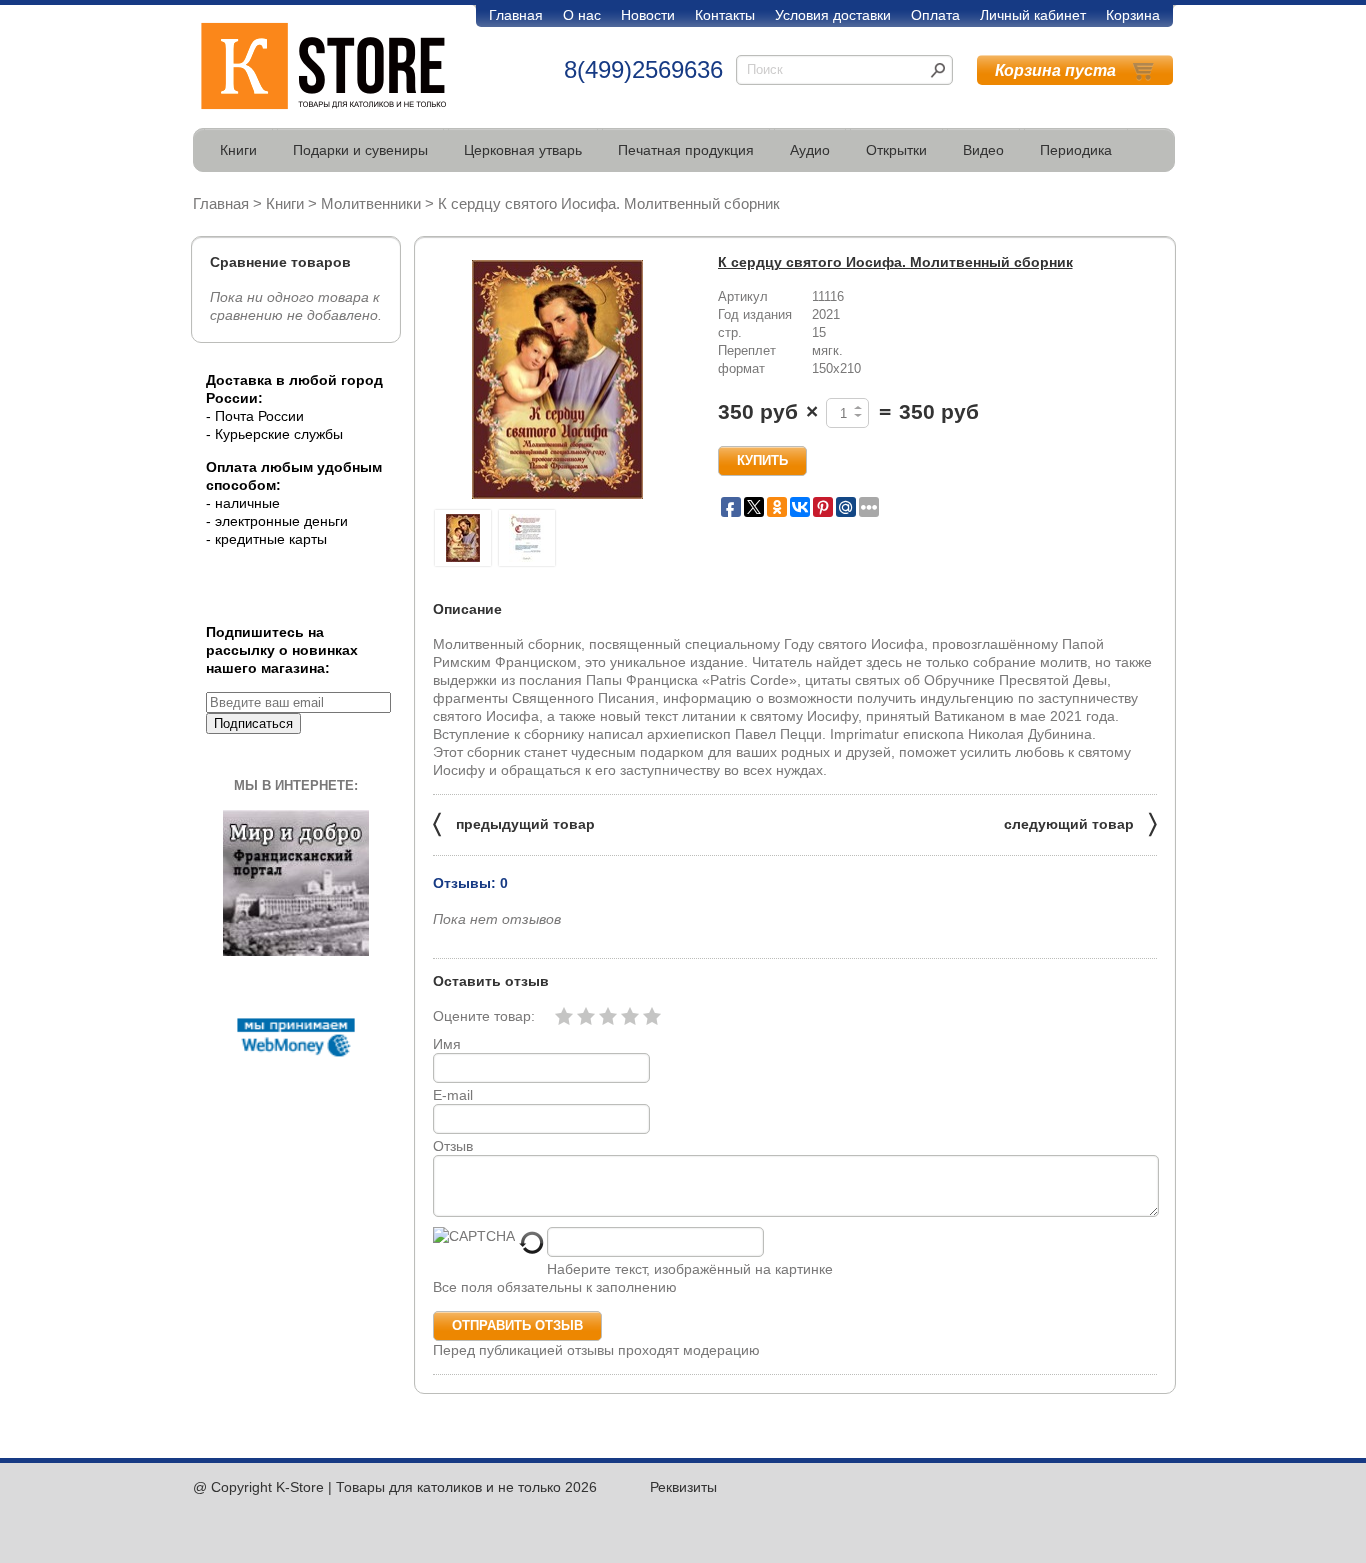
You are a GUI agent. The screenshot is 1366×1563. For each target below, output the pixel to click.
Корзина (1133, 15)
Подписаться (253, 723)
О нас (582, 15)
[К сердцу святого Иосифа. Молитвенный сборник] (558, 379)
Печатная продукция (686, 150)
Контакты (725, 15)
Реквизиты (683, 1487)
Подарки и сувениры (360, 150)
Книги (238, 150)
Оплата (935, 15)
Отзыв (453, 1146)
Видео (983, 150)
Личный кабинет (1033, 15)
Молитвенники (371, 203)
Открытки (896, 150)
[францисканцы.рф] (296, 951)
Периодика (1076, 150)
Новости (648, 15)
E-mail (453, 1095)
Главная (516, 15)
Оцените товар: (484, 1016)
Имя (447, 1044)
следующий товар (1080, 822)
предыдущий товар (514, 822)
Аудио (810, 150)
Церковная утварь (523, 150)
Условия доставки (833, 15)
